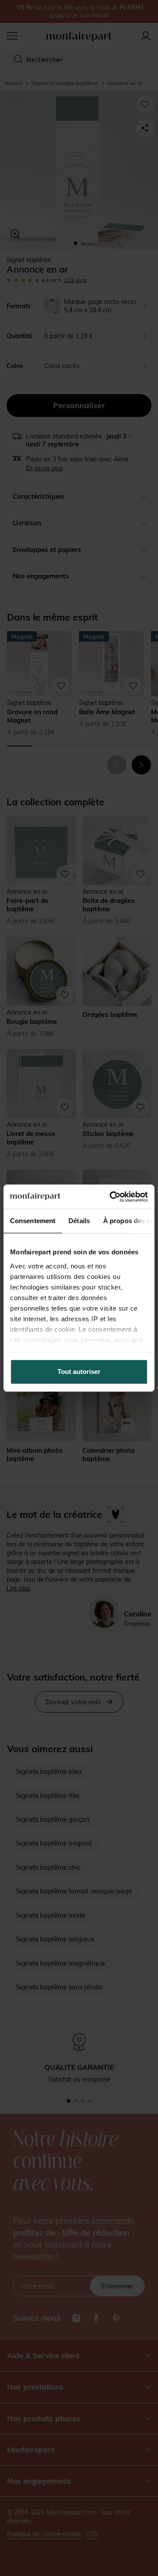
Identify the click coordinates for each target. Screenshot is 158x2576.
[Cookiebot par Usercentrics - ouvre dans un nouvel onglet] (111, 1197)
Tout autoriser (79, 1372)
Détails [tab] (79, 1221)
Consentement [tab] (33, 1221)
